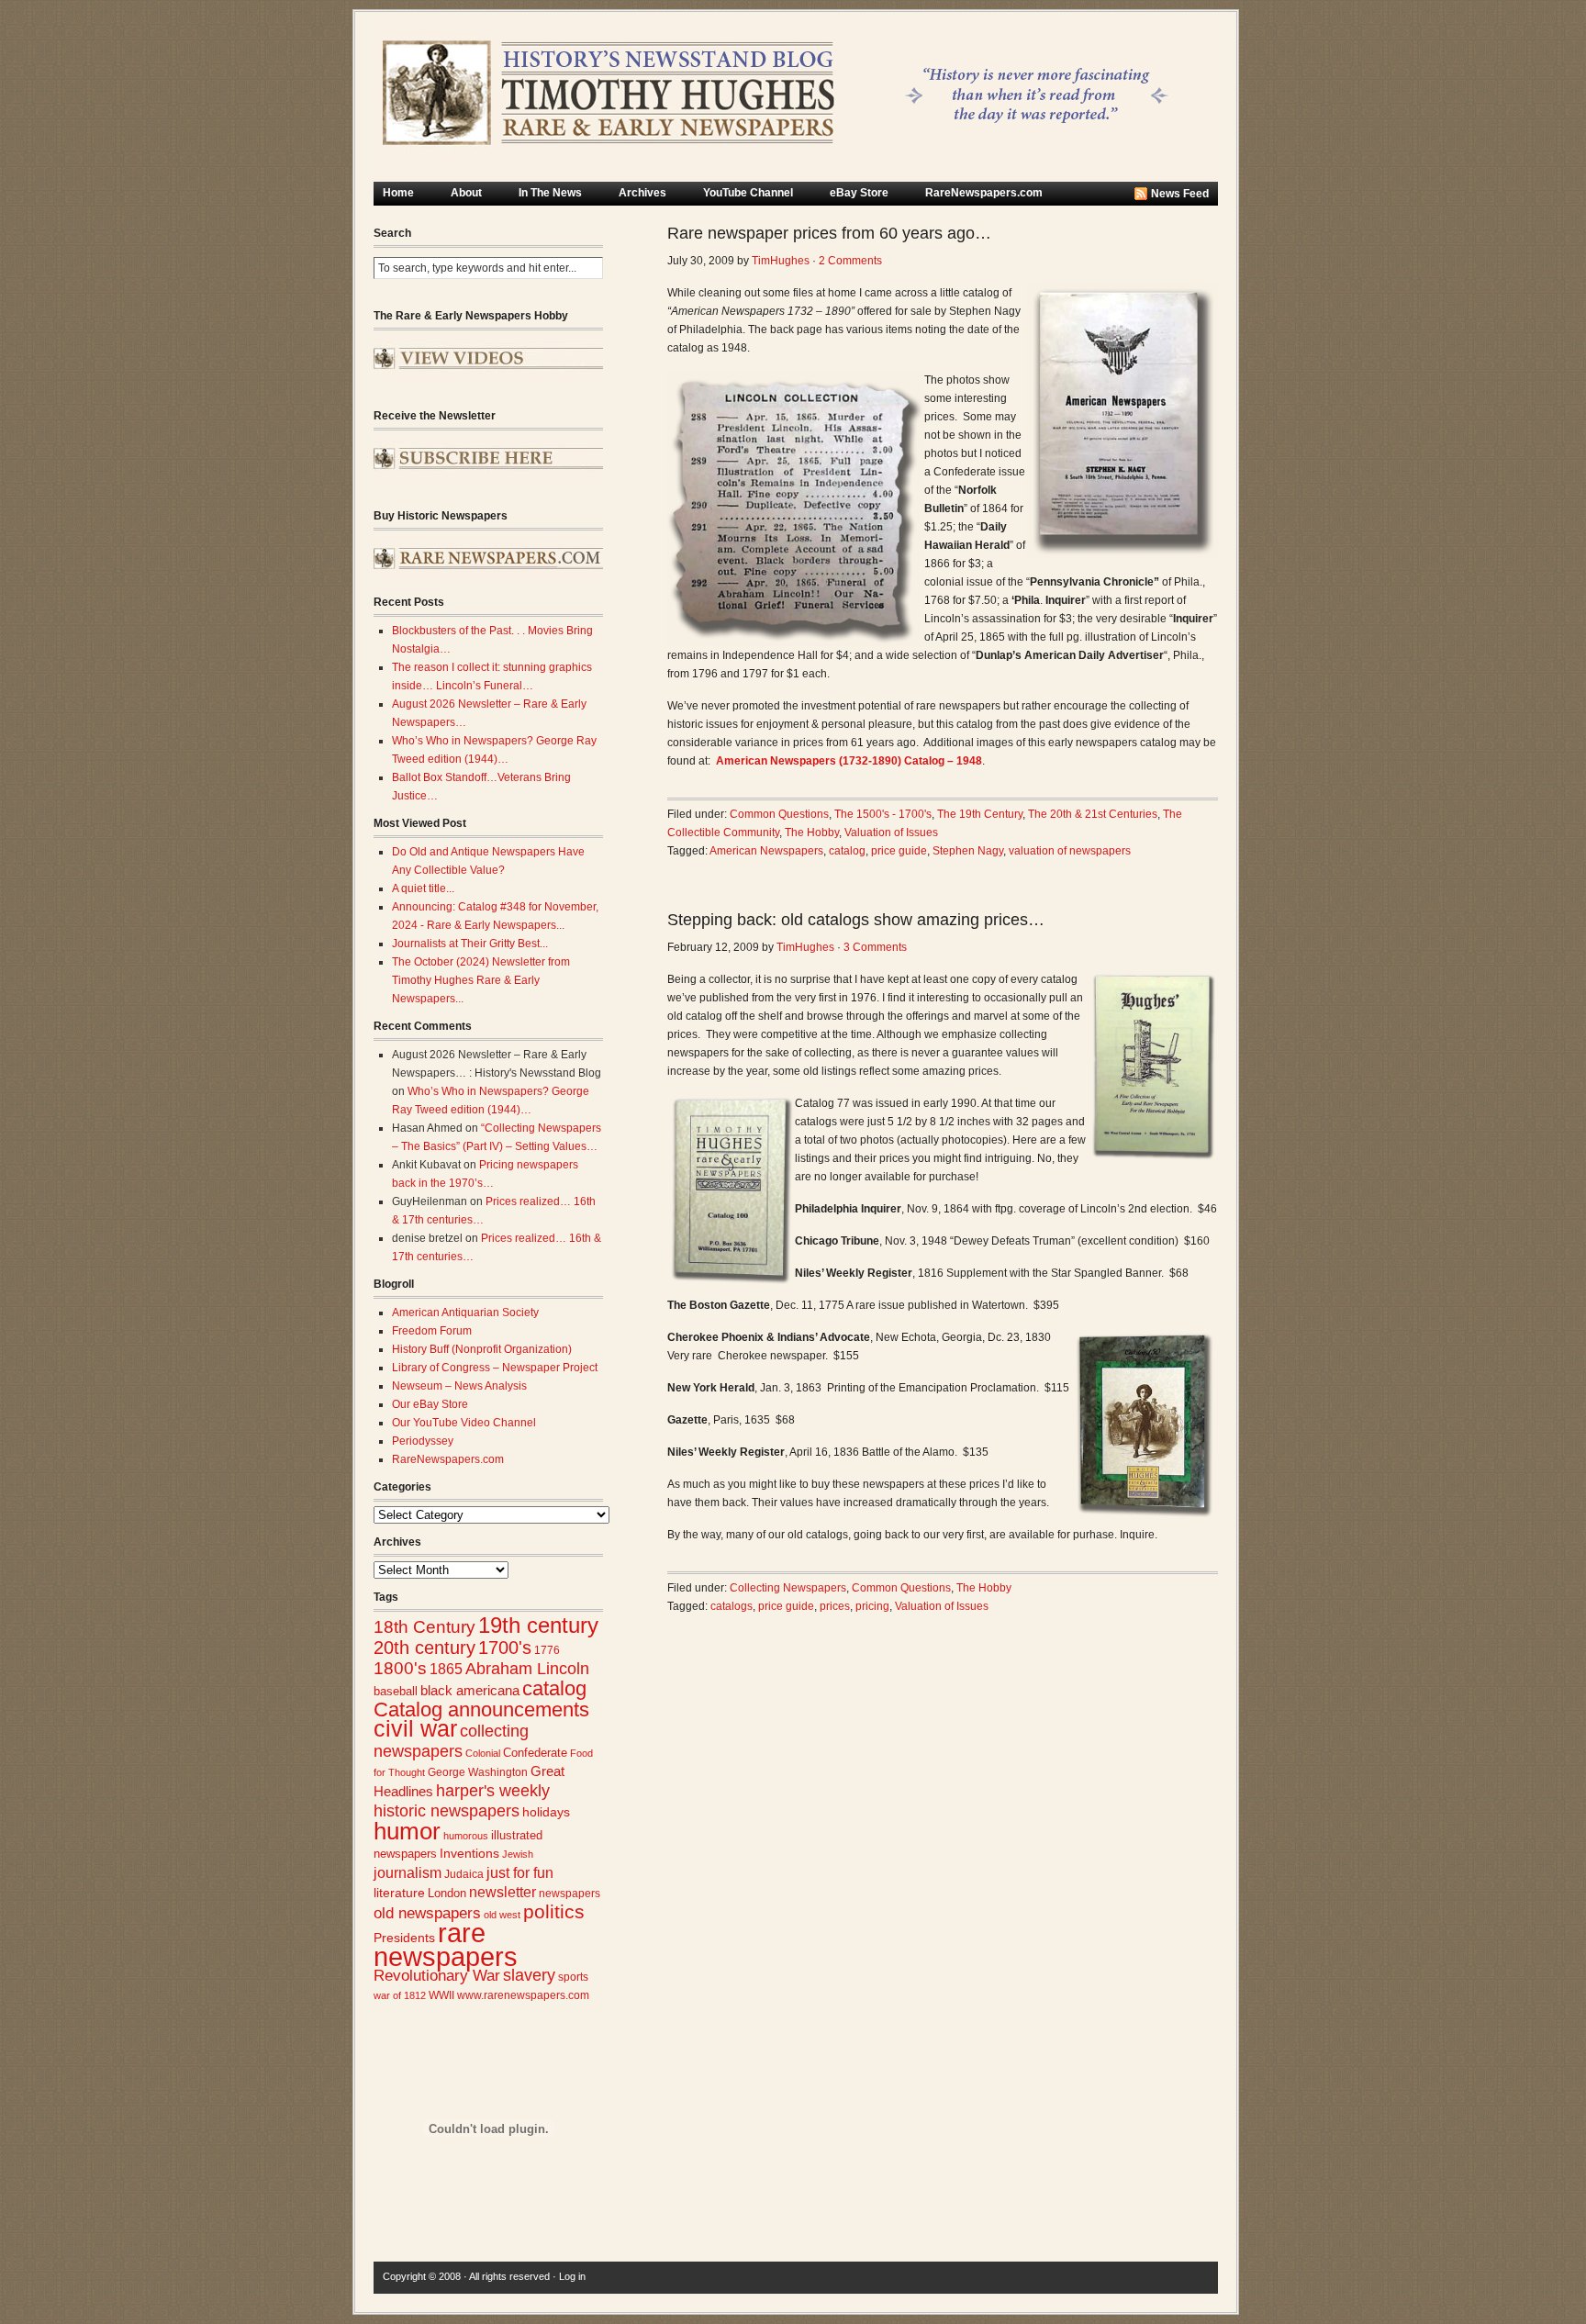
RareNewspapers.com (984, 193)
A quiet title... (423, 888)
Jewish (518, 1854)
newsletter (503, 1892)
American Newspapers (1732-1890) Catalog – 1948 (849, 761)
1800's (400, 1668)
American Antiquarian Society (465, 1313)
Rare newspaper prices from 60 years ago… (829, 233)
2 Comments (850, 261)
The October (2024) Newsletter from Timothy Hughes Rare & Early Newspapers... (481, 980)
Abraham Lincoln (527, 1669)
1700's (505, 1648)
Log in (572, 2276)
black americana (470, 1690)
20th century (424, 1647)
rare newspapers (446, 1944)
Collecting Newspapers (788, 1588)
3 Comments (875, 947)
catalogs (732, 1606)
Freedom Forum (432, 1331)
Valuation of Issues (891, 832)
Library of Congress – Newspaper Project (495, 1368)
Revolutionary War (437, 1975)
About (466, 193)
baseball (396, 1691)
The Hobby (812, 832)
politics (554, 1912)
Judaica (464, 1874)
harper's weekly (493, 1791)
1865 (446, 1669)
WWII (441, 1995)
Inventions (469, 1854)
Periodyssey (423, 1441)
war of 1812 (400, 1995)
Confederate (535, 1753)
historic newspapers (447, 1811)
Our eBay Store (430, 1404)
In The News (550, 193)
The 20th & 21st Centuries (1093, 814)
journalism (408, 1873)
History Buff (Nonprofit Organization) (482, 1349)
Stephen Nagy (968, 851)
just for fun (520, 1872)
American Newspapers (766, 851)
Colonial (483, 1753)
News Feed (1180, 194)
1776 (547, 1650)
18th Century (424, 1627)
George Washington (478, 1772)
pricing (872, 1606)
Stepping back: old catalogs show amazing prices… (856, 920)
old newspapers (427, 1913)
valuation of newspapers (1070, 851)
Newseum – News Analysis (459, 1386)
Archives (642, 193)
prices (835, 1606)
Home (398, 193)
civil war (415, 1728)
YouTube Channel (748, 193)
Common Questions (779, 814)
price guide (899, 851)
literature (399, 1893)
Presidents (404, 1938)
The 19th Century (980, 814)
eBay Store (859, 193)
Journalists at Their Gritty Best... (470, 944)
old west (502, 1915)
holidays (546, 1812)
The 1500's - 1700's (883, 814)
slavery (529, 1975)
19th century (538, 1625)
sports (573, 1977)
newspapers (570, 1893)
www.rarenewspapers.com (523, 1995)
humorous (466, 1836)
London (447, 1893)
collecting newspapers (451, 1741)
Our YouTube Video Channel (464, 1423)
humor (407, 1831)
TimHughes (781, 261)
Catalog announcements (481, 1709)
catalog (554, 1688)
